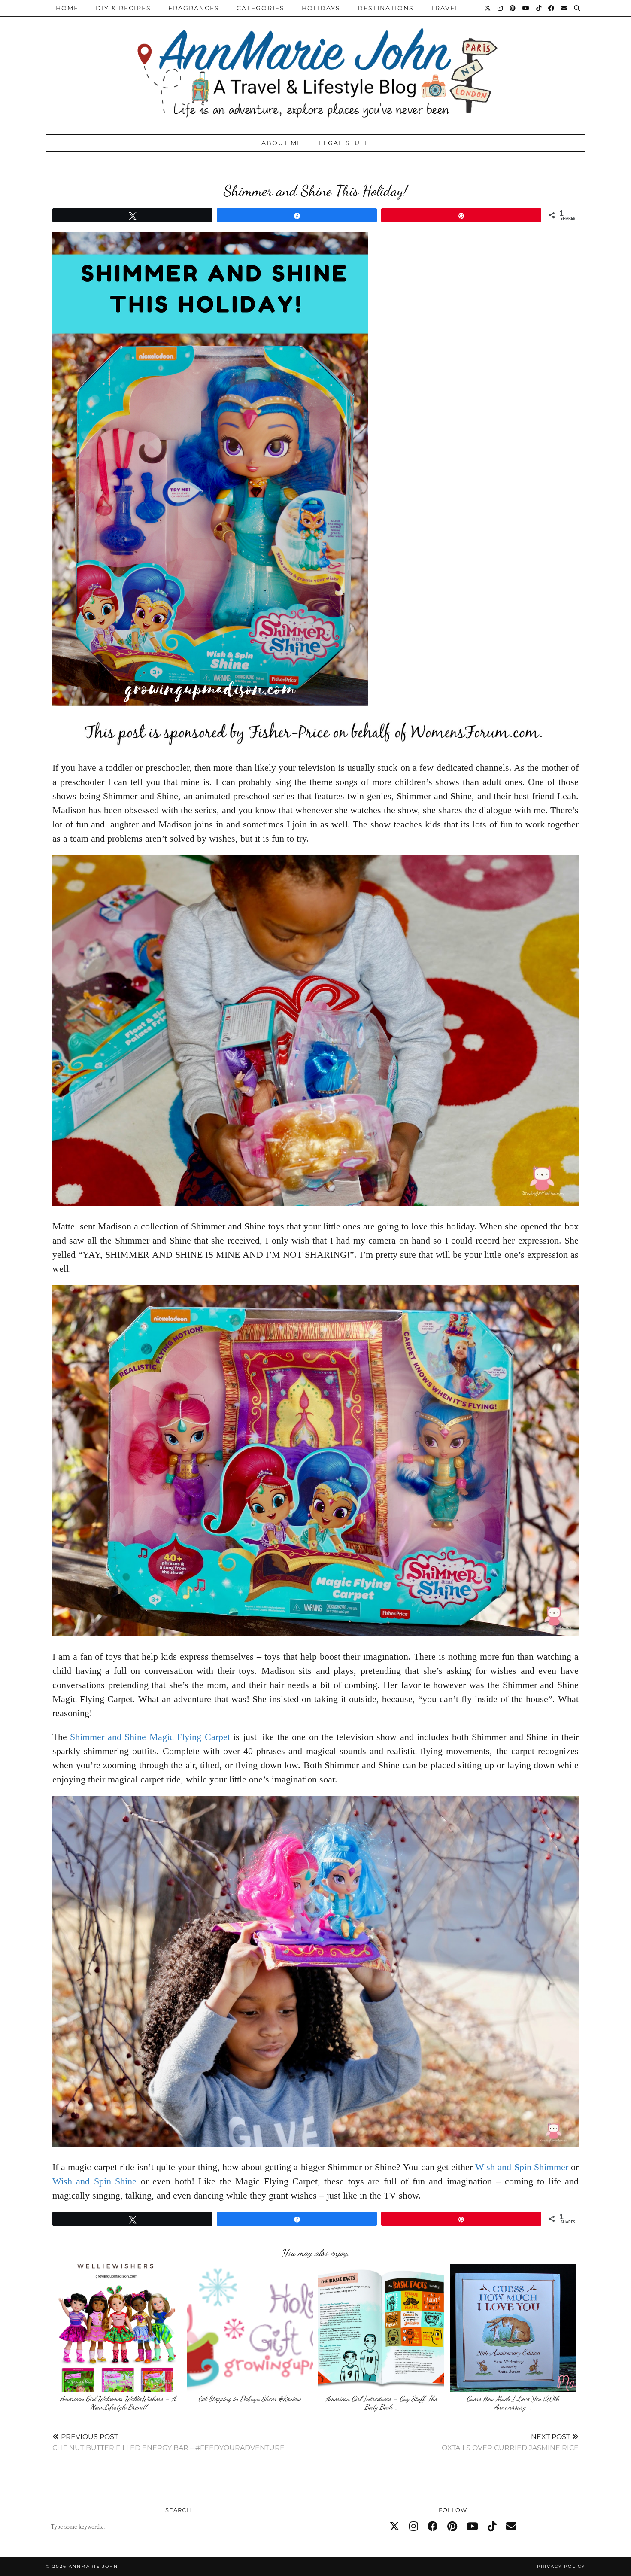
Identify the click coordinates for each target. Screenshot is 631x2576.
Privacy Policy (561, 2566)
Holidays (321, 8)
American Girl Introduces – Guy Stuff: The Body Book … (381, 2403)
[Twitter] (488, 8)
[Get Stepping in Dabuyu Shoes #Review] (250, 2328)
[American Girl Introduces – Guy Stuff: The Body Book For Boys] (381, 2328)
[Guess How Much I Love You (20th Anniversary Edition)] (513, 2328)
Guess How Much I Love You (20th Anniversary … (513, 2403)
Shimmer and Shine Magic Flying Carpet (150, 1737)
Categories (261, 8)
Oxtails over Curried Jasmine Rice (510, 2442)
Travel (445, 8)
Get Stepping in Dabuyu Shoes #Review (250, 2398)
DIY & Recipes (123, 8)
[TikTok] (539, 8)
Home (67, 8)
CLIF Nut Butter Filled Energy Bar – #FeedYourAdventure (168, 2442)
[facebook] (433, 2527)
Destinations (386, 8)
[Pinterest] (513, 8)
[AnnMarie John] (315, 65)
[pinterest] (452, 2527)
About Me (282, 143)
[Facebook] (552, 8)
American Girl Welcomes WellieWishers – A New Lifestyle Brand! (118, 2403)
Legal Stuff (344, 143)
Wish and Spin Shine (94, 2181)
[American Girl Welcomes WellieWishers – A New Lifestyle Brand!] (118, 2328)
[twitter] (394, 2527)
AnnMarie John (93, 2566)
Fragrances (194, 8)
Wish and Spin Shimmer (522, 2167)
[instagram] (414, 2527)
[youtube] (472, 2527)
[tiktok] (492, 2527)
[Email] (564, 8)
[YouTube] (526, 8)
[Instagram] (501, 8)
